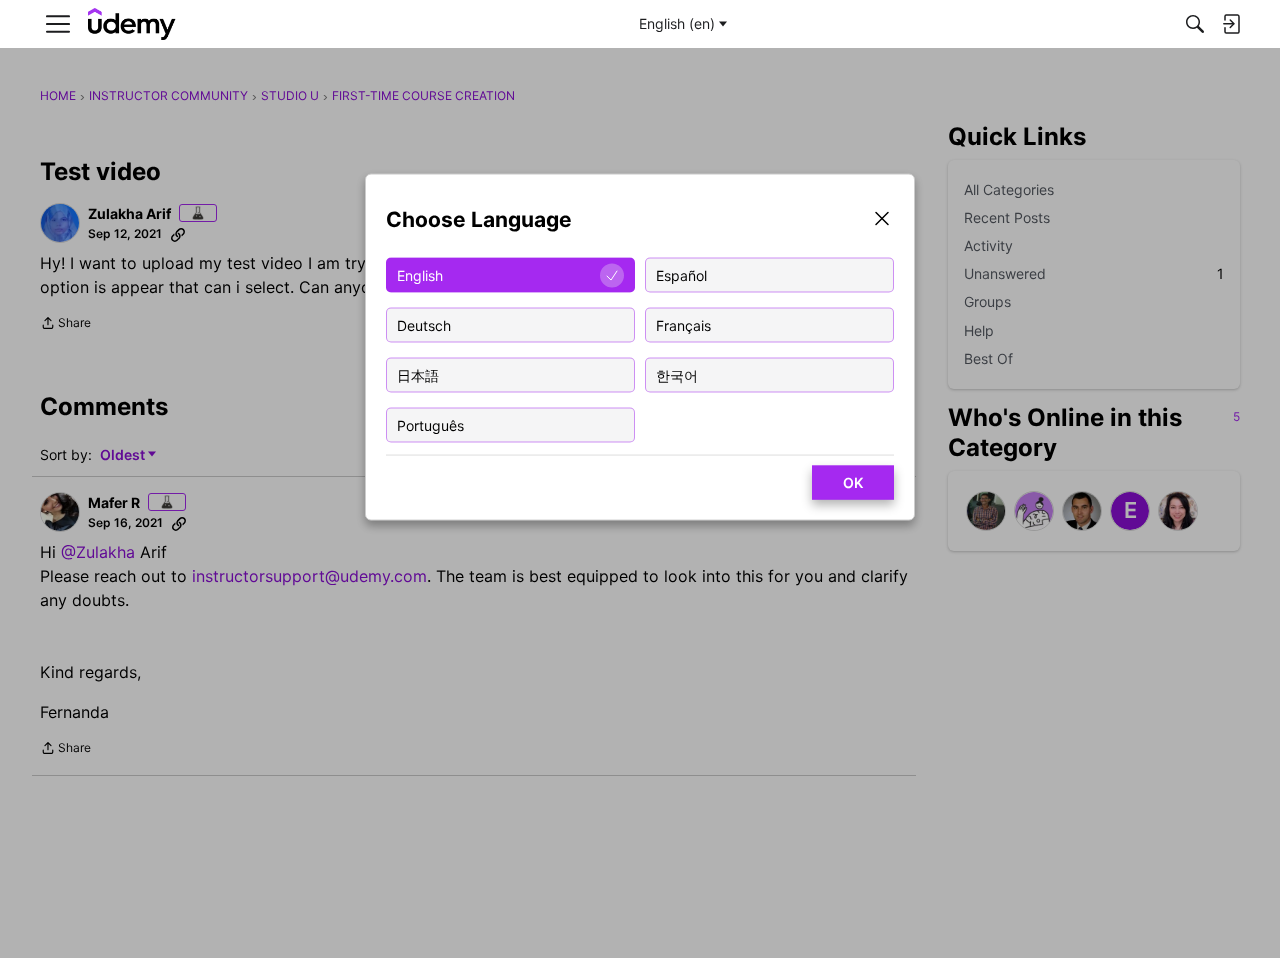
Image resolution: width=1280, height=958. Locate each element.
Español (681, 274)
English (420, 274)
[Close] (882, 220)
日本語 (418, 374)
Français (683, 324)
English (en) (677, 23)
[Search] (1195, 24)
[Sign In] (1231, 24)
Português (430, 424)
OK (853, 482)
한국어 (677, 374)
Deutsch (424, 324)
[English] (132, 24)
